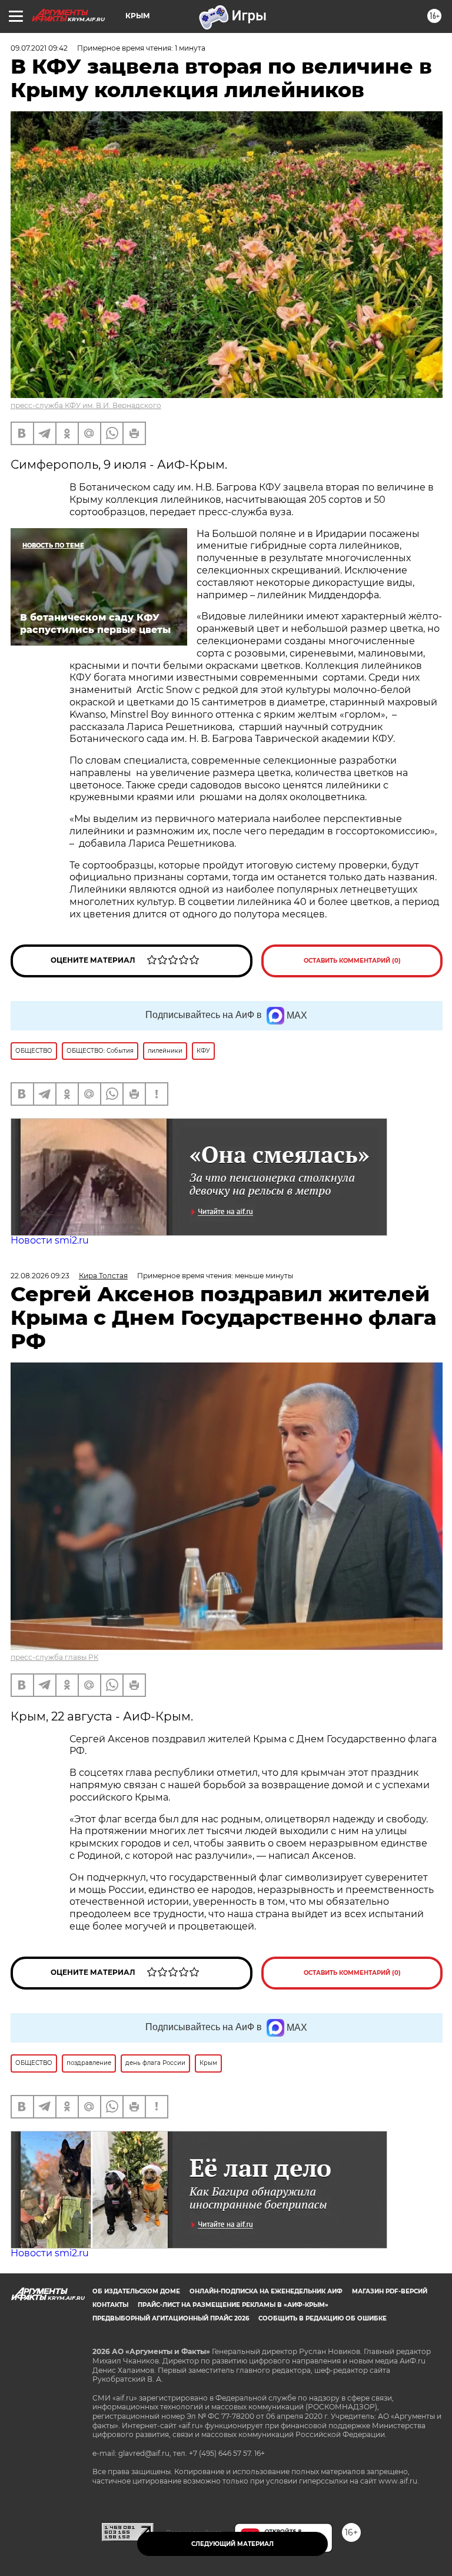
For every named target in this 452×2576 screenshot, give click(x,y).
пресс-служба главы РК (54, 1657)
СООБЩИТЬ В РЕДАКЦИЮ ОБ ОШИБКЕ (323, 2318)
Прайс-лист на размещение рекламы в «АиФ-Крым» (233, 2305)
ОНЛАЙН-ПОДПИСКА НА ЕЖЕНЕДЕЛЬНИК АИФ (266, 2291)
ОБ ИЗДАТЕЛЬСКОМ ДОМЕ (136, 2291)
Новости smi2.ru (50, 1240)
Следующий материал (232, 2544)
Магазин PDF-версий (390, 2291)
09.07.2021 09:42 (39, 48)
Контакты (110, 2305)
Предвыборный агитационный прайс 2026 (171, 2318)
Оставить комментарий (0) (352, 961)
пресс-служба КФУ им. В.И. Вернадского (86, 405)
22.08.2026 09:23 (40, 1276)
